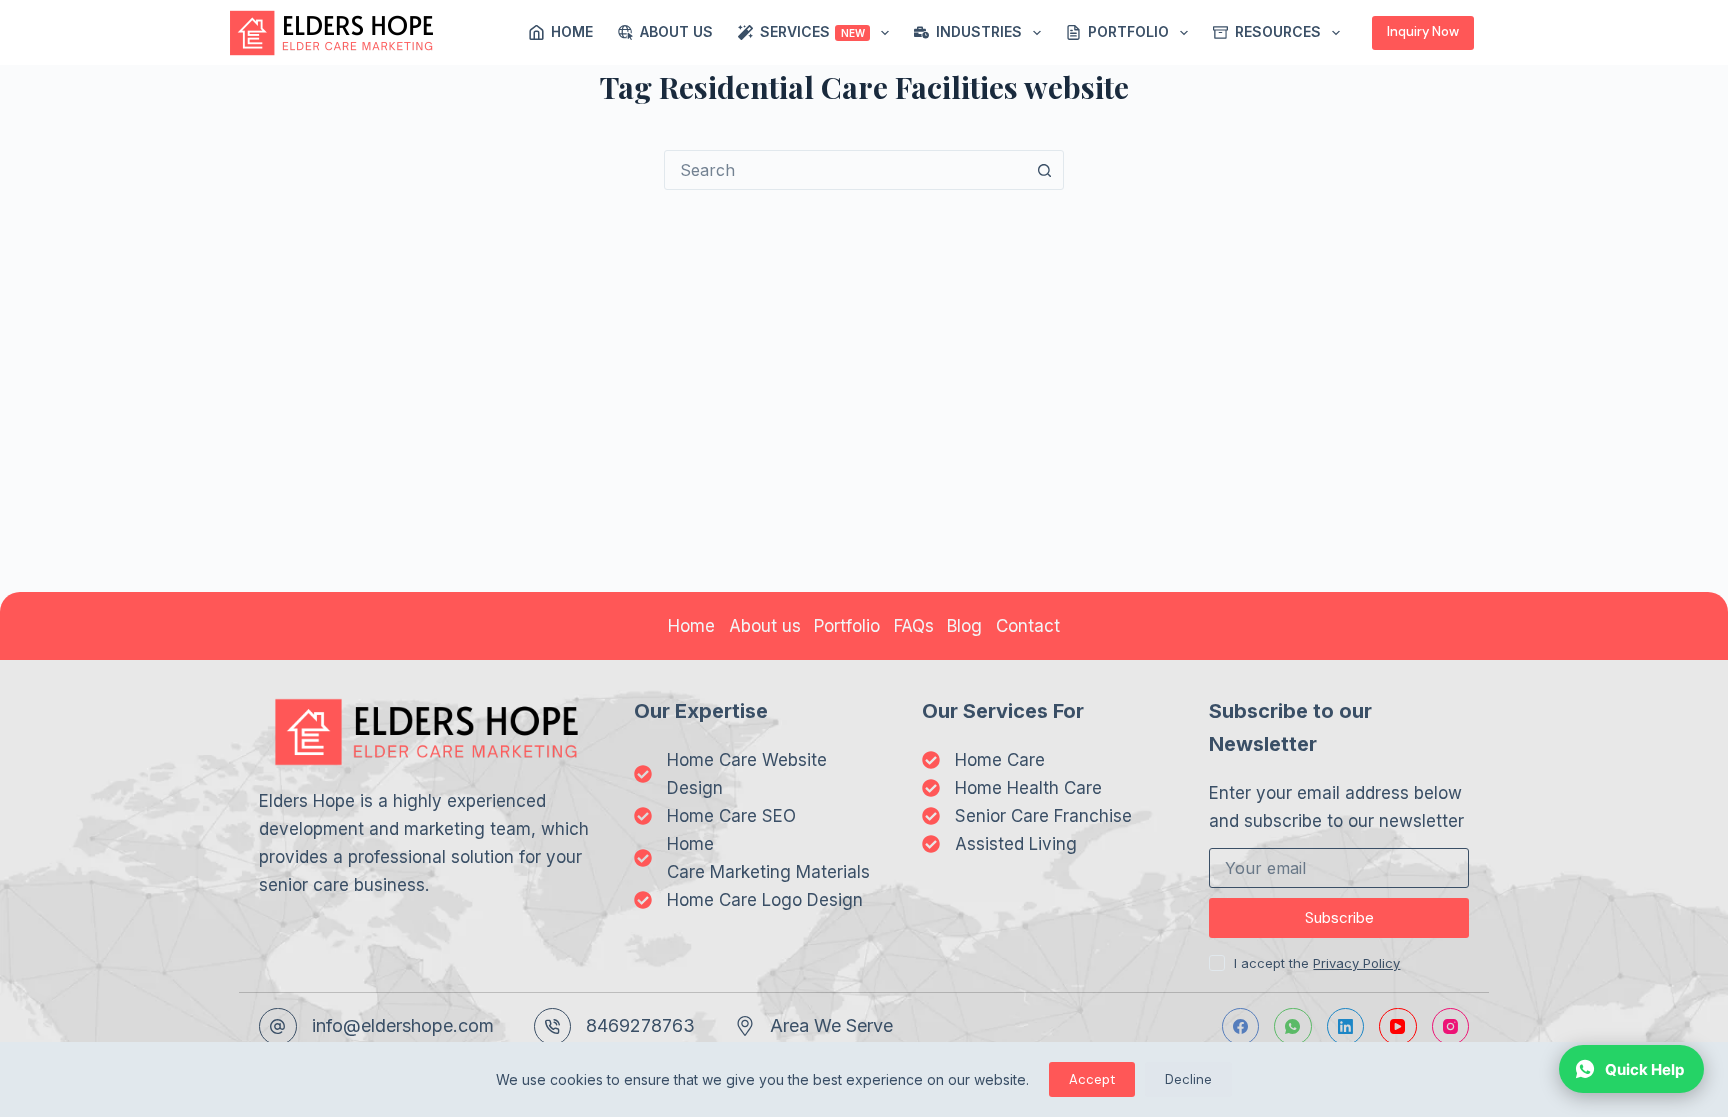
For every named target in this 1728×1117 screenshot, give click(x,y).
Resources (1278, 31)
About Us (676, 31)
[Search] (1501, 32)
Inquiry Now (1423, 31)
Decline (1188, 1079)
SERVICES (812, 31)
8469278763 (640, 1025)
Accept (1092, 1079)
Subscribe (1339, 918)
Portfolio (1128, 31)
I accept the (1317, 963)
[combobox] (845, 170)
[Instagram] (1451, 1027)
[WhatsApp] (1293, 1027)
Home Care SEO (731, 816)
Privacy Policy (1356, 963)
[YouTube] (1398, 1027)
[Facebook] (1241, 1027)
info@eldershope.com (403, 1025)
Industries (979, 31)
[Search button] (1044, 170)
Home (572, 31)
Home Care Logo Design (765, 900)
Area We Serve (831, 1025)
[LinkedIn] (1346, 1027)
